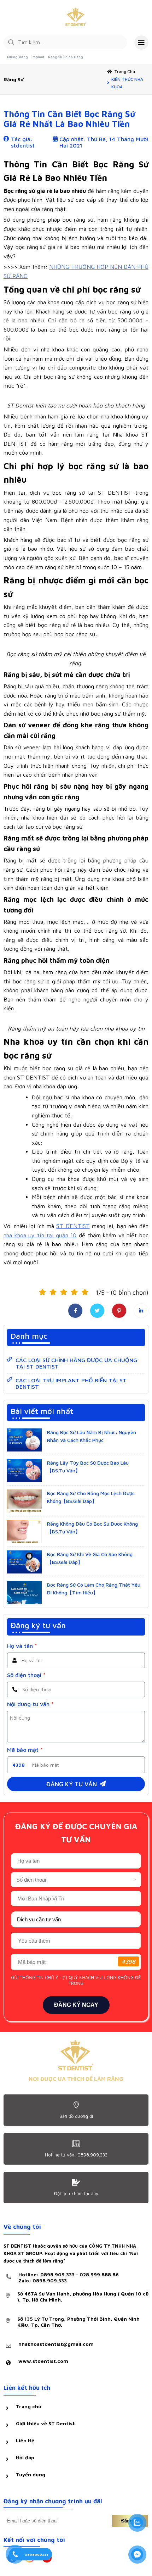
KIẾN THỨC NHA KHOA (127, 83)
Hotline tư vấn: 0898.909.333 (76, 2155)
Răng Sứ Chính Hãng (66, 57)
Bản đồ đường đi (76, 2116)
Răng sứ (13, 79)
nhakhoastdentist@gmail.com (56, 2344)
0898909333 (37, 2554)
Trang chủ (125, 71)
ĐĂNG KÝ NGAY (76, 2005)
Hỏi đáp (25, 2457)
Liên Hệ (25, 2440)
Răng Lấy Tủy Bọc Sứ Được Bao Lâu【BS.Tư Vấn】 (88, 1467)
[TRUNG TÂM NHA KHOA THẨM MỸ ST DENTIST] (76, 18)
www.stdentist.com (43, 2361)
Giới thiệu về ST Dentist (45, 2423)
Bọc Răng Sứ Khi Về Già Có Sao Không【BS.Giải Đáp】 (90, 1558)
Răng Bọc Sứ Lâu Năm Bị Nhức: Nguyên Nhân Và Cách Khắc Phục (92, 1436)
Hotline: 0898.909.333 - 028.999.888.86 (69, 2277)
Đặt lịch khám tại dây (76, 2193)
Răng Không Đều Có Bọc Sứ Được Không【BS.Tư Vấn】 (92, 1528)
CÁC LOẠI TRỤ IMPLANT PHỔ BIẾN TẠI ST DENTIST (71, 1383)
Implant (38, 57)
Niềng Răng (17, 57)
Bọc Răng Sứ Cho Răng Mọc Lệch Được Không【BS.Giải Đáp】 (91, 1497)
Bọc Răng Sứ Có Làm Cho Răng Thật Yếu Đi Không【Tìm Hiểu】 (94, 1589)
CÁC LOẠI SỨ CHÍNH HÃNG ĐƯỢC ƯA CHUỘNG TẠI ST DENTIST (76, 1363)
